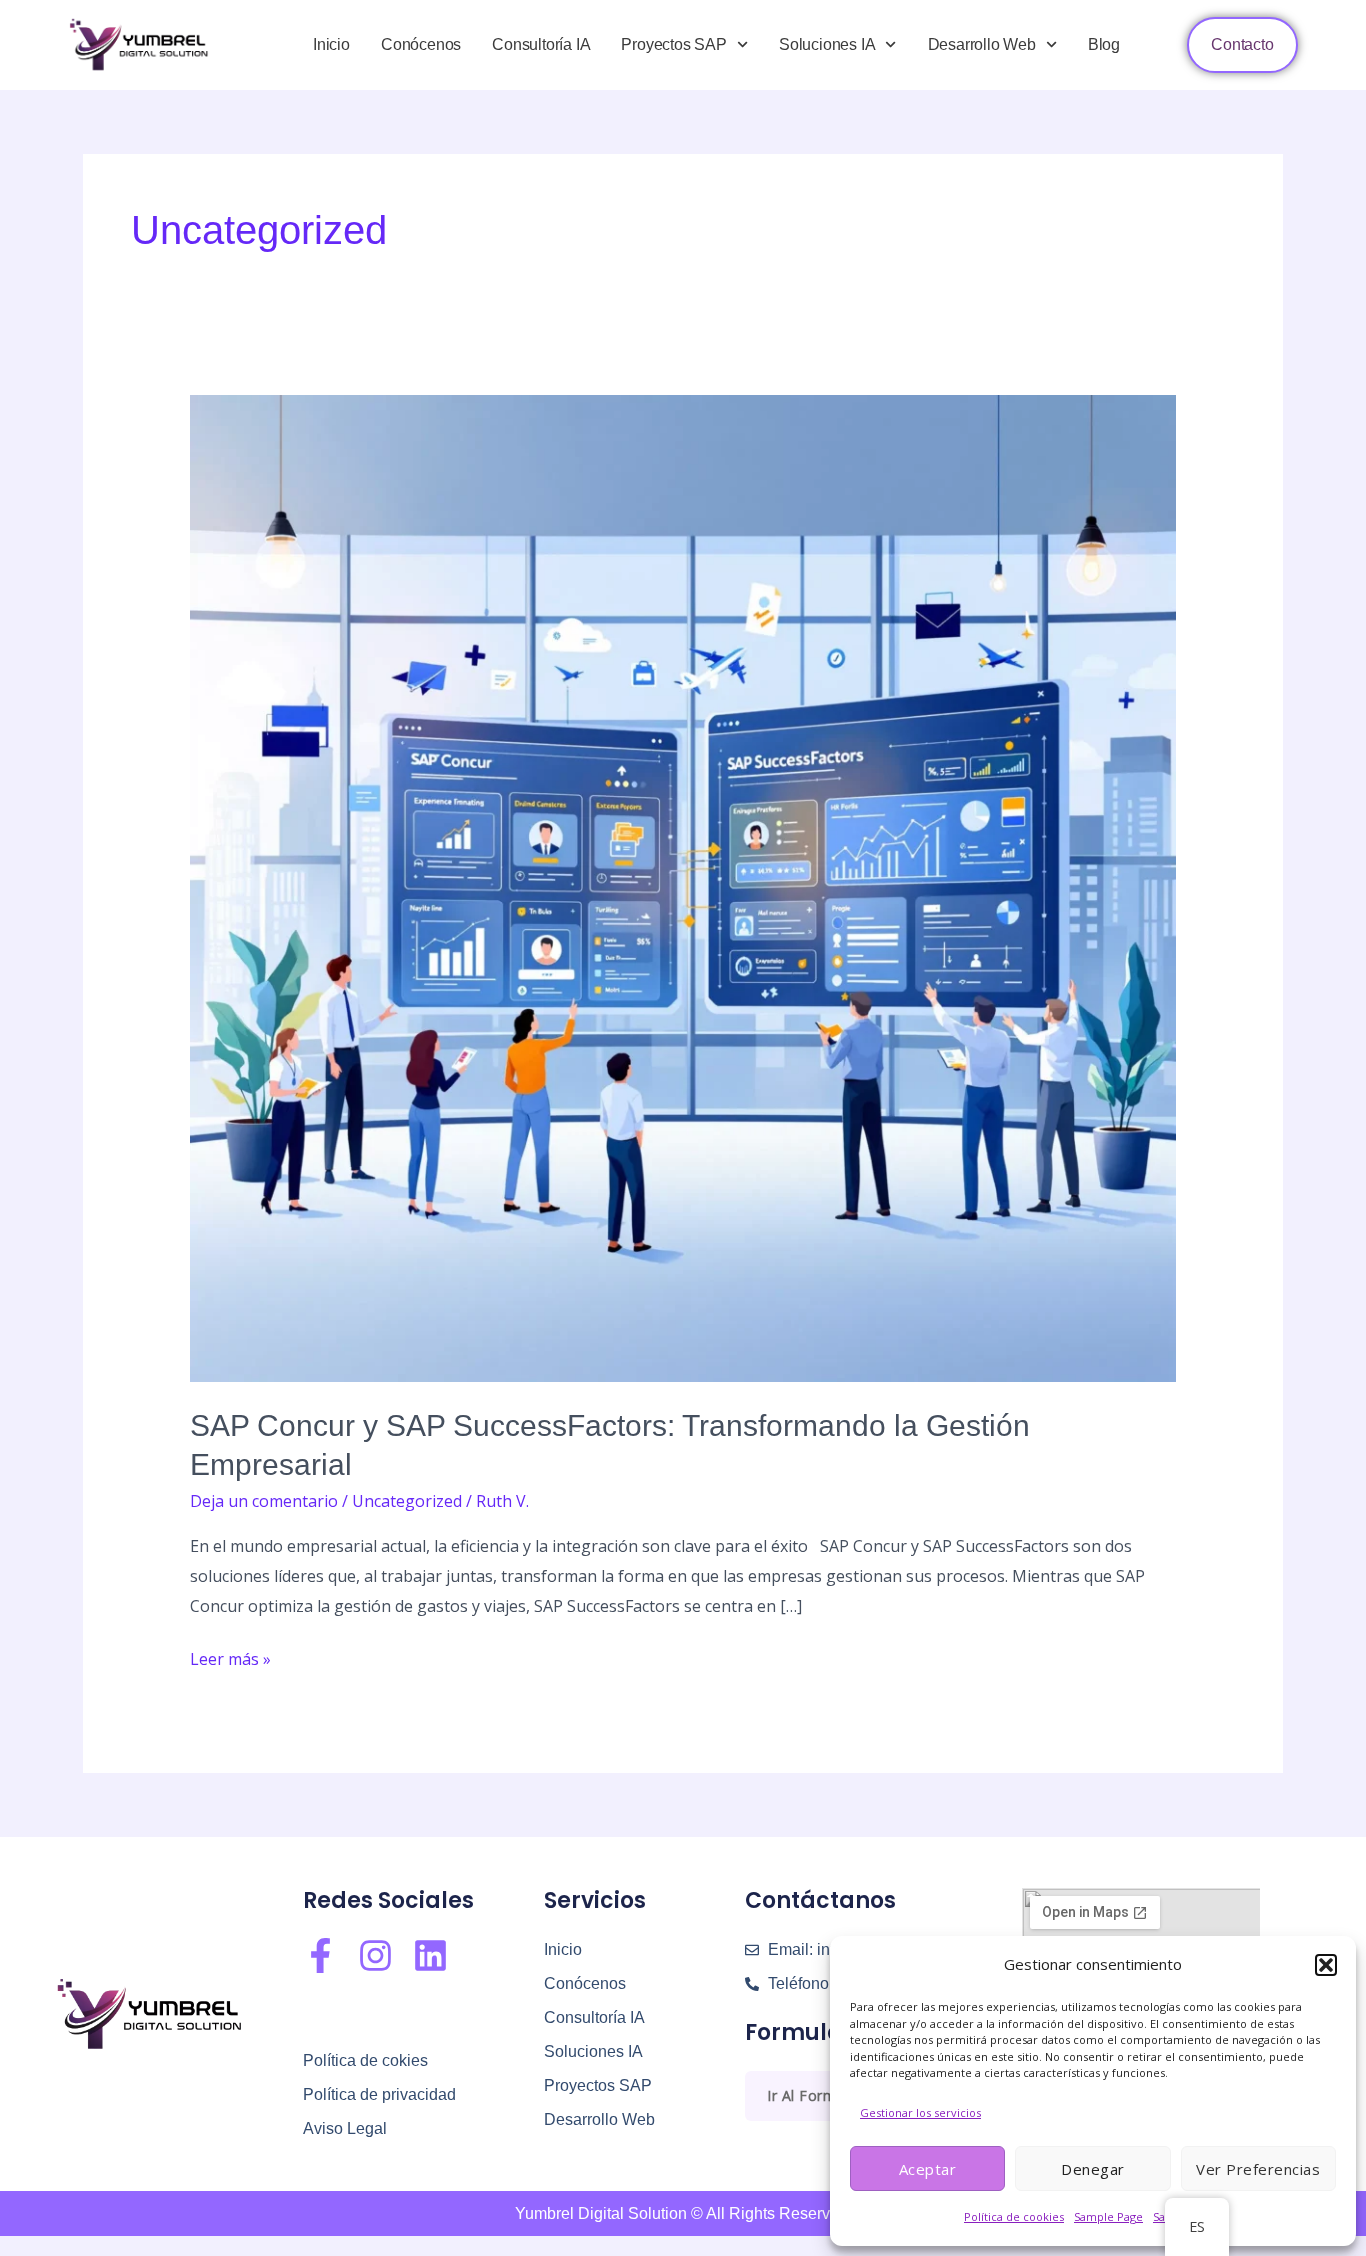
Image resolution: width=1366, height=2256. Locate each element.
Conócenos (421, 44)
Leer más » (230, 1657)
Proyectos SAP (673, 44)
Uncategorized (407, 1501)
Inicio (331, 44)
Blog (1104, 44)
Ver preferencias (1258, 2169)
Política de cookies (1014, 2216)
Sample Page (1108, 2216)
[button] (1326, 1965)
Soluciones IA (827, 44)
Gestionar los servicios (920, 2112)
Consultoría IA (541, 44)
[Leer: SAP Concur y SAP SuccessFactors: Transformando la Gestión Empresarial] (683, 887)
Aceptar (928, 2169)
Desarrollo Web (982, 44)
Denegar (1093, 2169)
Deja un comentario (264, 1501)
